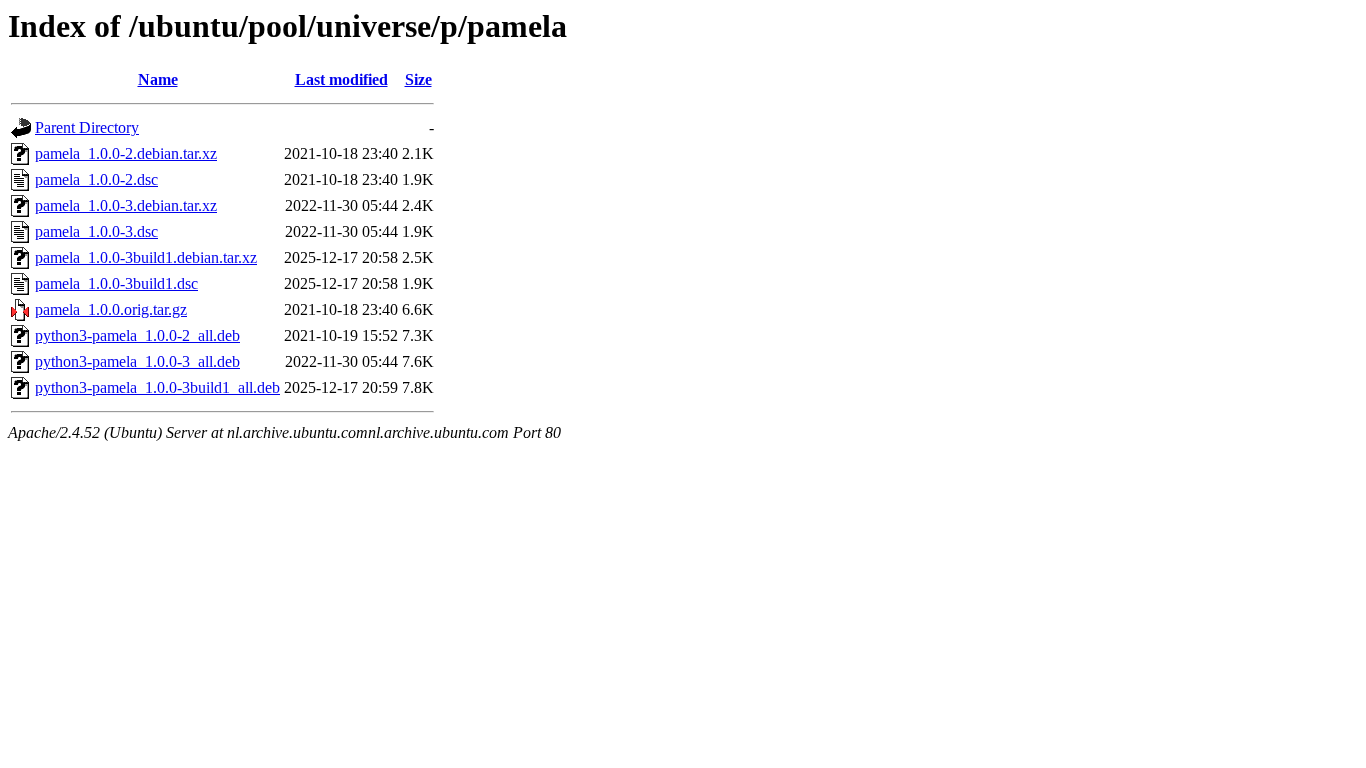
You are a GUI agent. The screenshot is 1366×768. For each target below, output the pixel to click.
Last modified (341, 79)
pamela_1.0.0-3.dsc (96, 231)
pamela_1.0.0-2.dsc (96, 179)
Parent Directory (87, 127)
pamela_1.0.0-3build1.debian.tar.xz (146, 257)
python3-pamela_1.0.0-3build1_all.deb (157, 387)
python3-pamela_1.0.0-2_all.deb (137, 335)
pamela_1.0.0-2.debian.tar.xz (126, 153)
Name (158, 79)
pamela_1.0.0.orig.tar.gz (111, 309)
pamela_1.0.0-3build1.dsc (116, 283)
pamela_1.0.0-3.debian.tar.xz (126, 205)
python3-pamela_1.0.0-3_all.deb (137, 361)
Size (418, 79)
